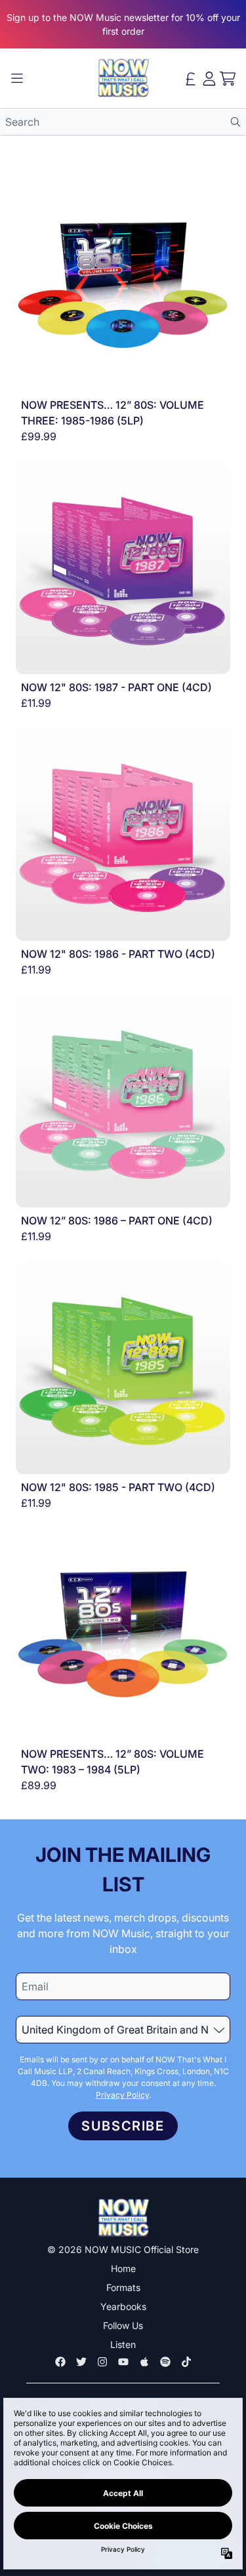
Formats (123, 2287)
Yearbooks (123, 2306)
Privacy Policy (122, 2095)
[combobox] (123, 122)
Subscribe (123, 2126)
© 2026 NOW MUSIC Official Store (123, 2249)
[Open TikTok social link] (186, 2362)
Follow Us (123, 2325)
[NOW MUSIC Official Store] (123, 78)
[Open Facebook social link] (60, 2362)
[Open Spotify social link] (165, 2362)
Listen (123, 2344)
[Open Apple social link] (144, 2362)
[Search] (235, 122)
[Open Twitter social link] (81, 2362)
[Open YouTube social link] (123, 2362)
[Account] (209, 79)
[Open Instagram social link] (102, 2362)
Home (123, 2268)
